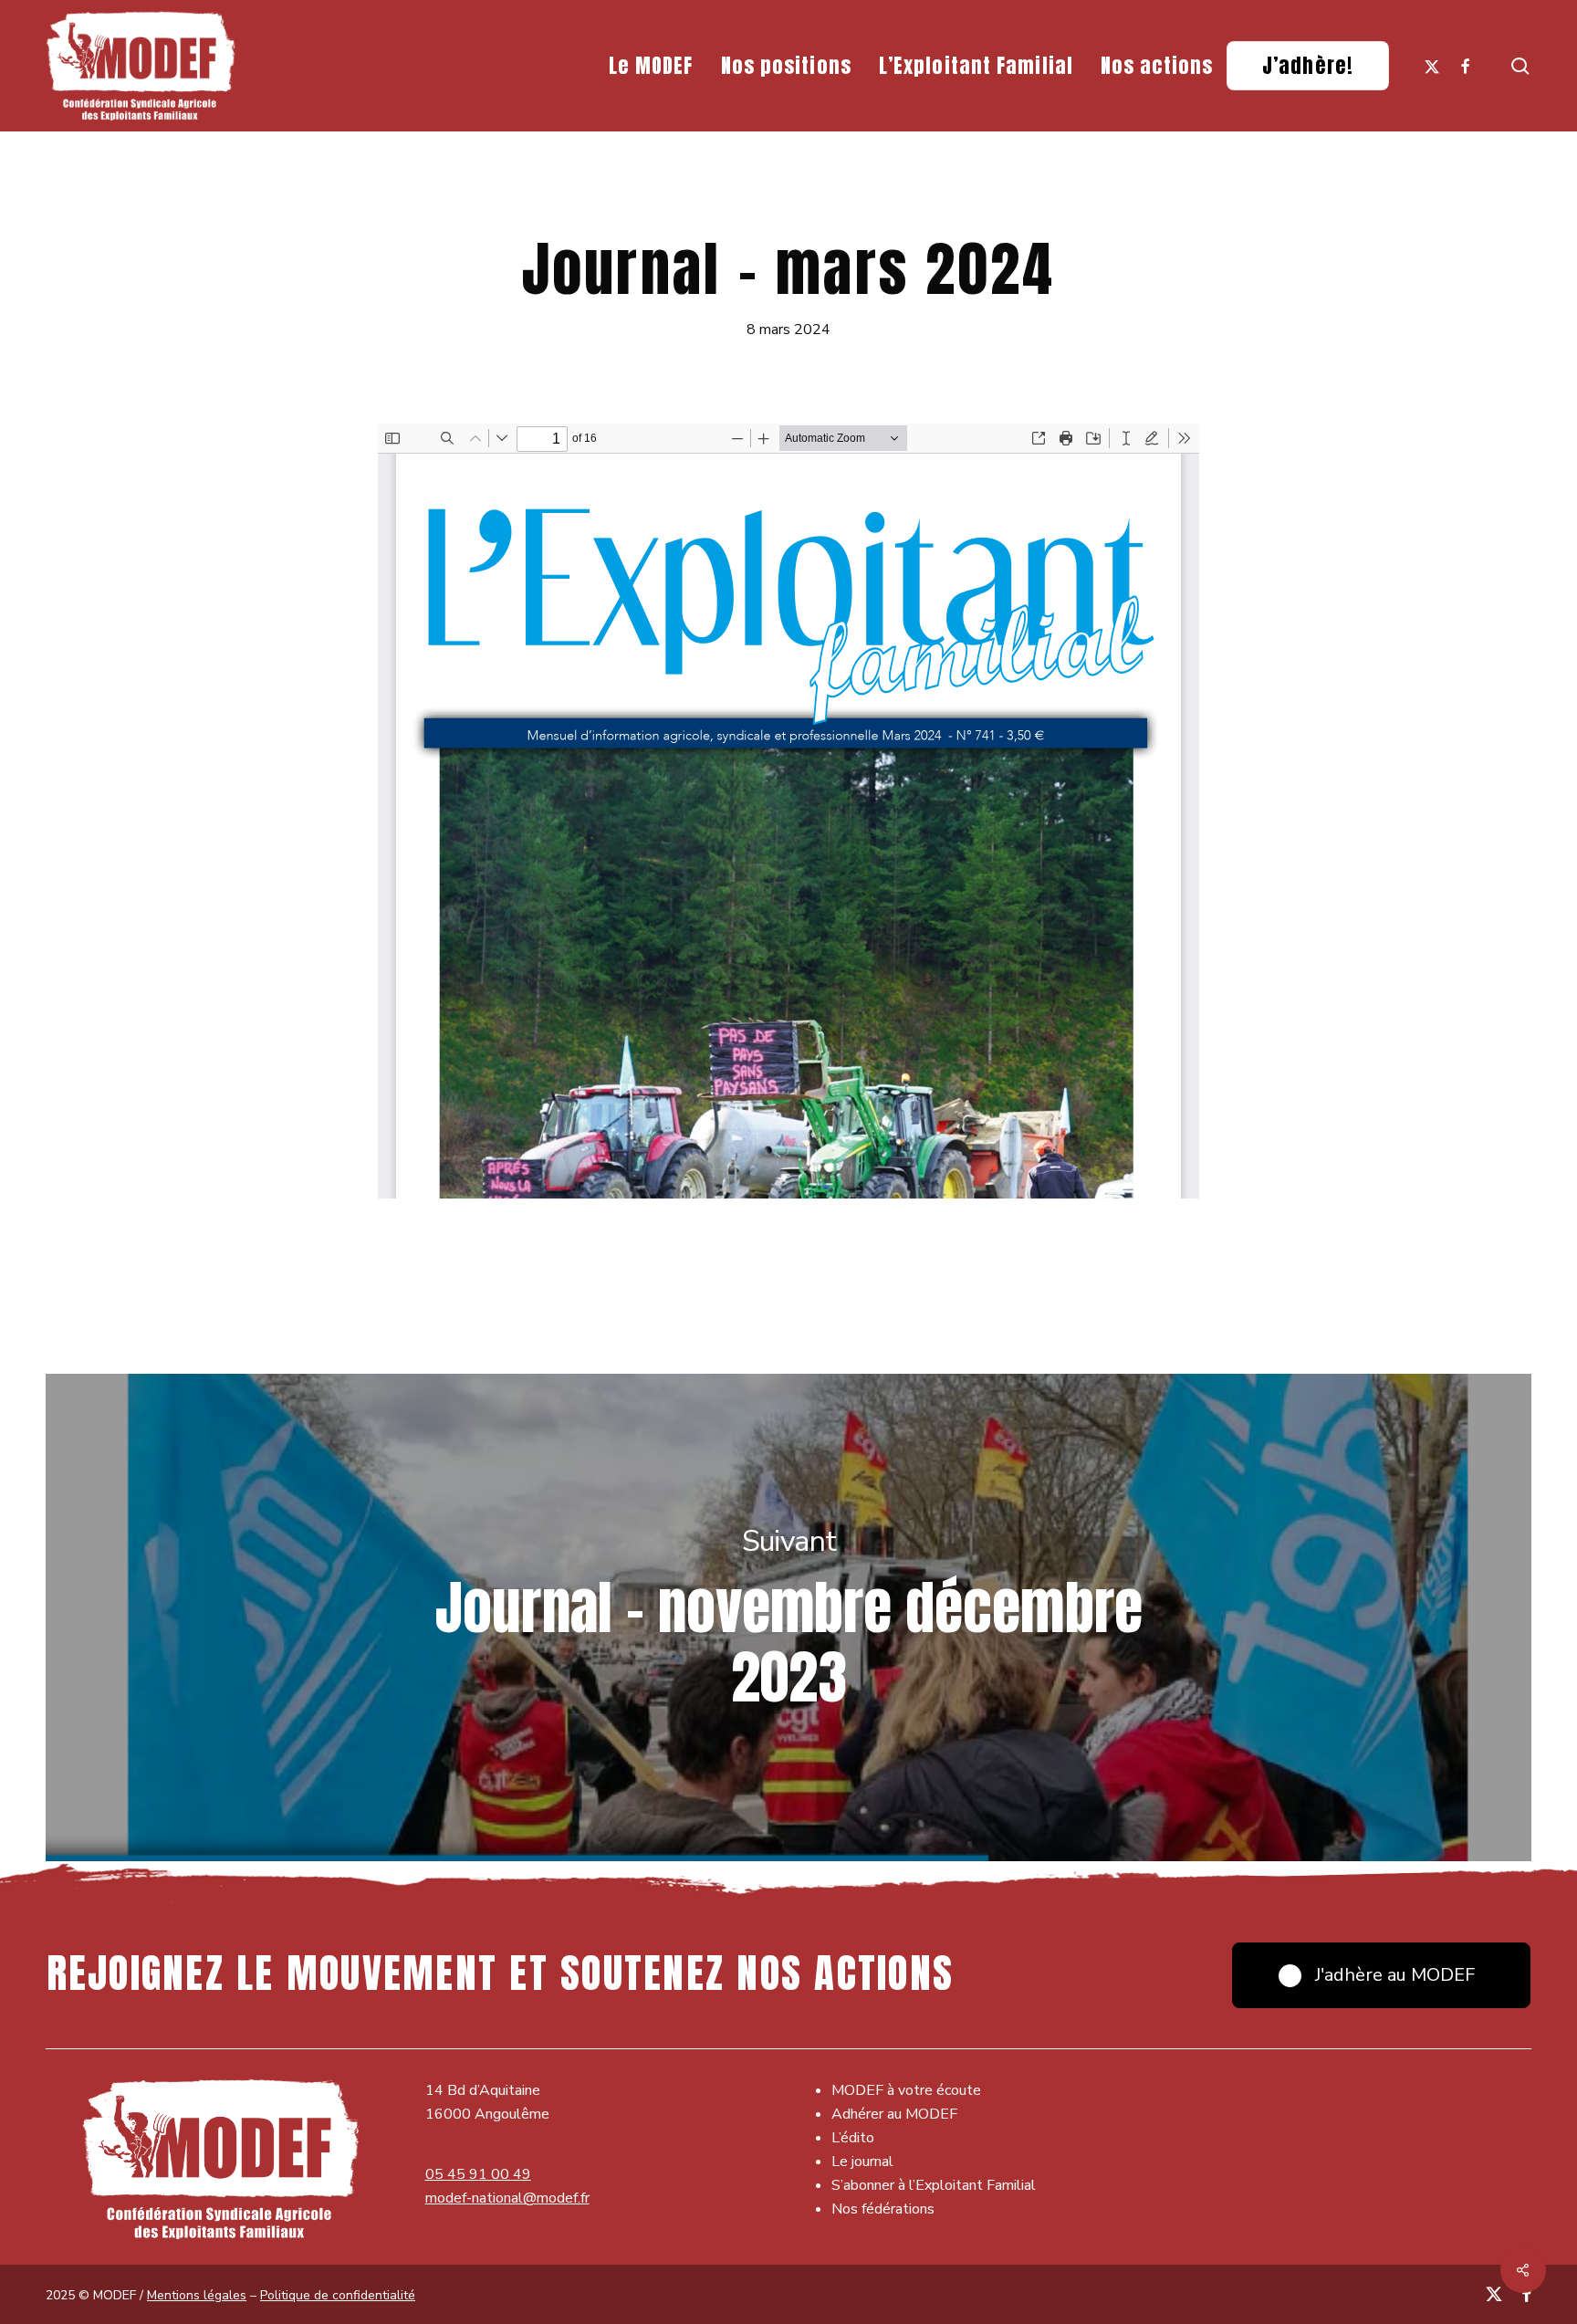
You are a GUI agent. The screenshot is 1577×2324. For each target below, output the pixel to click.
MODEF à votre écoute (906, 2090)
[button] (1381, 1975)
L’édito (853, 2138)
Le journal (862, 2162)
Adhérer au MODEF (894, 2114)
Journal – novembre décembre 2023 (788, 1617)
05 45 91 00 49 (478, 2174)
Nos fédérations (883, 2209)
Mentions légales (197, 2295)
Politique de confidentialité (338, 2295)
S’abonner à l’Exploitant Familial (934, 2185)
